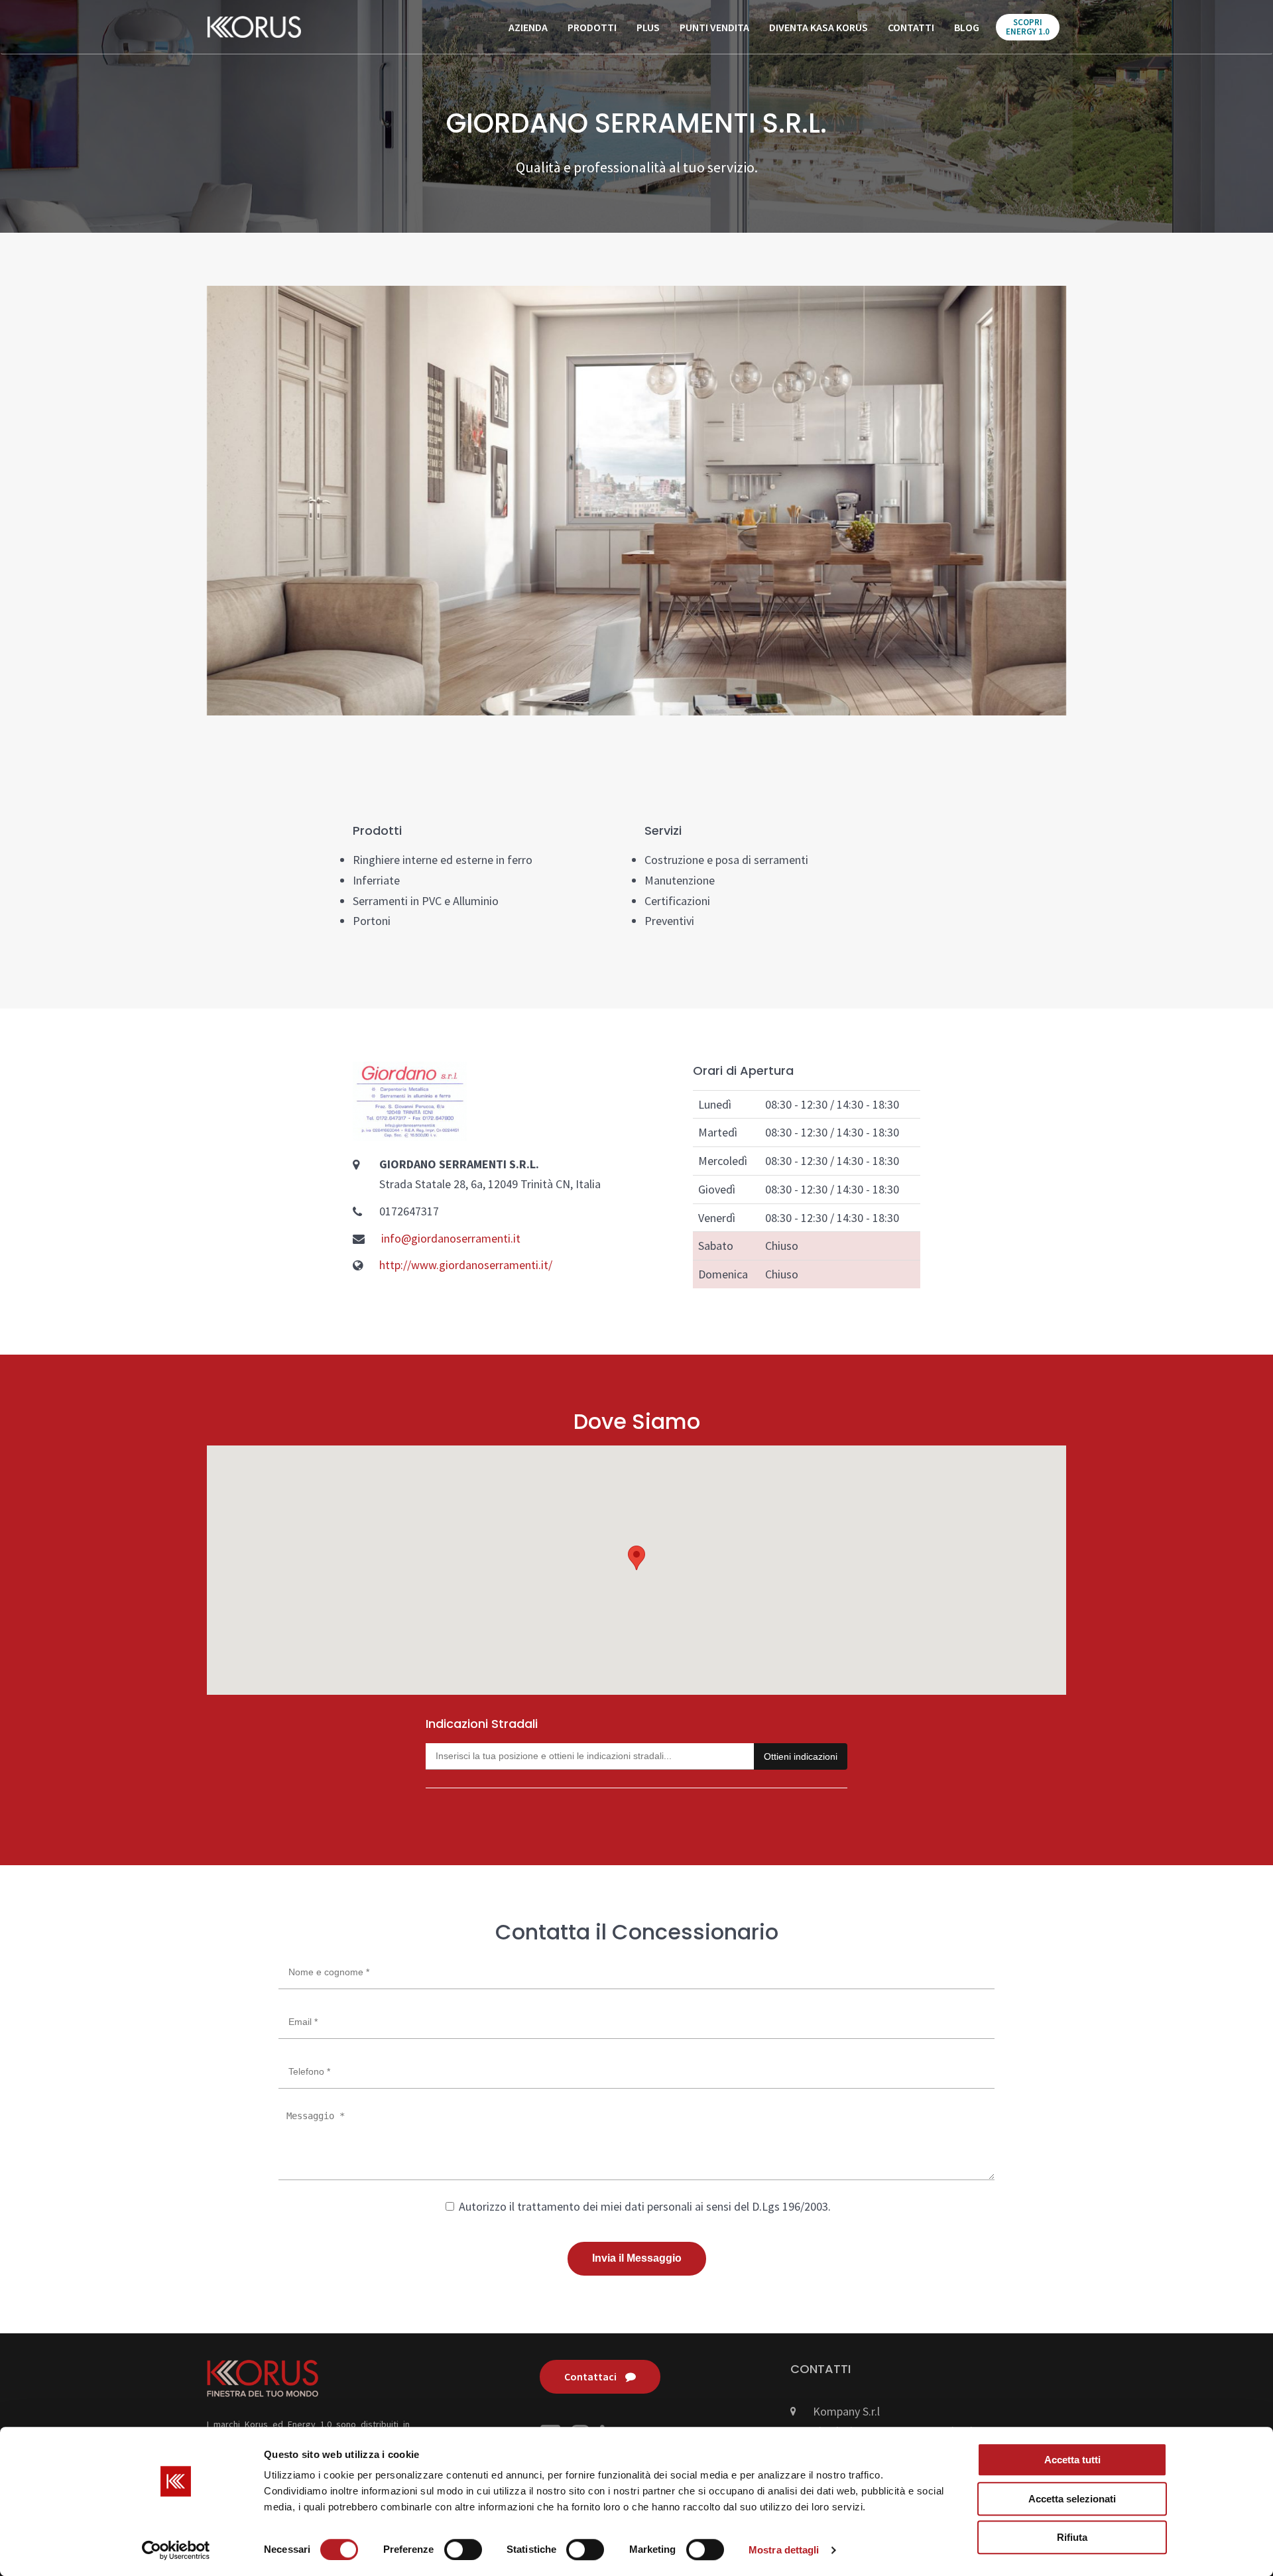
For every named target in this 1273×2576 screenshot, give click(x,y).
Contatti (911, 27)
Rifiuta (1072, 2537)
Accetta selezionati (1072, 2499)
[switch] (463, 2549)
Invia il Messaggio (637, 2258)
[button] (636, 1558)
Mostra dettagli (784, 2550)
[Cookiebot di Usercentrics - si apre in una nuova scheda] (176, 2550)
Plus (648, 27)
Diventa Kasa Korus (818, 27)
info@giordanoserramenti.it (451, 1238)
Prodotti (592, 27)
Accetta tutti (1072, 2460)
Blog (967, 27)
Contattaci (591, 2376)
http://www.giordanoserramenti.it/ (466, 1265)
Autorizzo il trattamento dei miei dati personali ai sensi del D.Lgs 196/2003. (643, 2206)
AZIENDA (528, 27)
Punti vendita (714, 27)
